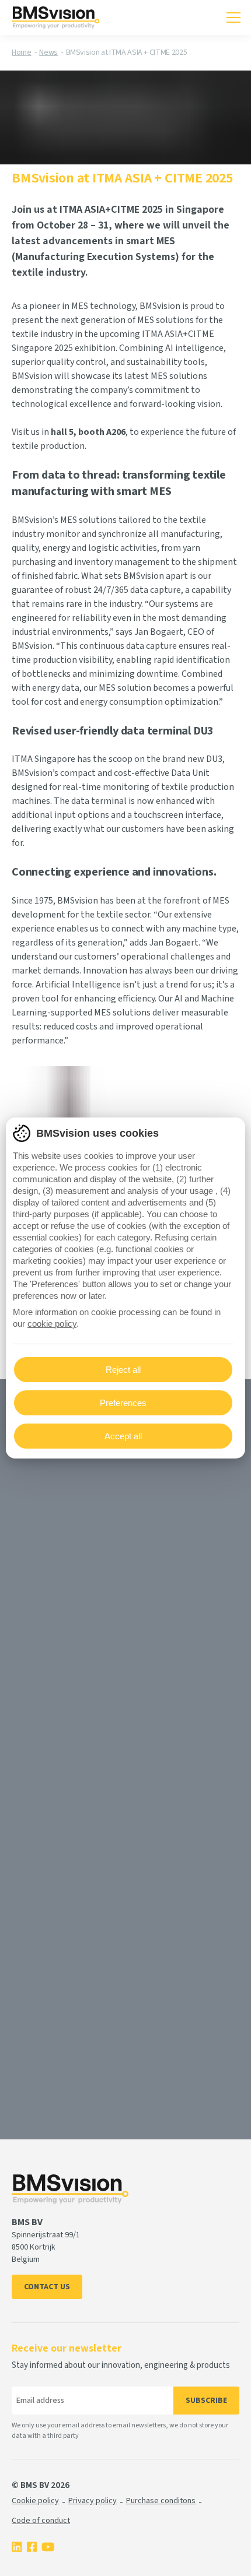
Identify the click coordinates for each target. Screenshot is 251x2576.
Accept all (123, 1436)
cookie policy (52, 1324)
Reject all (123, 1370)
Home (22, 52)
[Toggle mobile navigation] (233, 17)
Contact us (47, 2287)
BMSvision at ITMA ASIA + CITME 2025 (127, 52)
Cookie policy (35, 2501)
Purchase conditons (161, 2501)
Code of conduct (41, 2521)
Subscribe (206, 2401)
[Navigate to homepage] (56, 17)
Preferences (123, 1403)
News (48, 52)
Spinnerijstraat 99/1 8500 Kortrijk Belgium (46, 2247)
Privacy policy (93, 2501)
